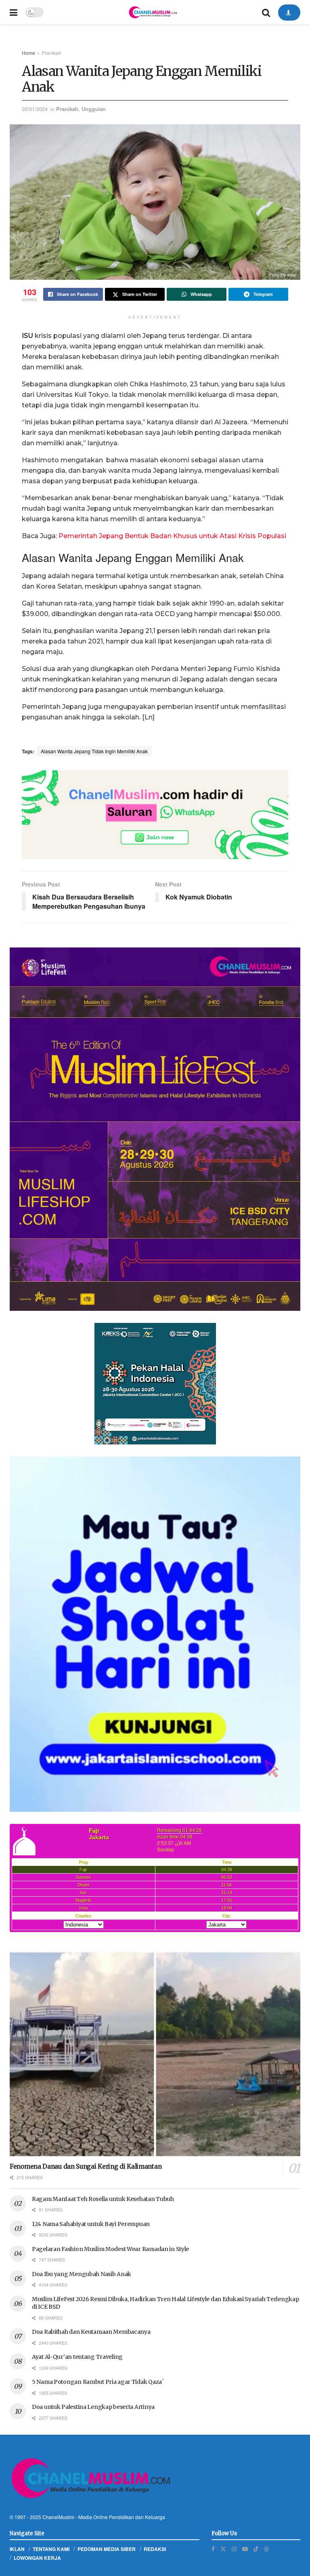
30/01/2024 (35, 109)
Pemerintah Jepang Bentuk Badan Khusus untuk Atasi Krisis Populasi (172, 536)
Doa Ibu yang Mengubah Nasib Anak (82, 2274)
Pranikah (51, 53)
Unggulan (94, 109)
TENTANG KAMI (51, 2549)
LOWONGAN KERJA (37, 2558)
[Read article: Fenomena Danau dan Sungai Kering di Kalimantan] (155, 2054)
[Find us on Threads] (266, 2549)
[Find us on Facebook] (213, 2549)
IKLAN (17, 2549)
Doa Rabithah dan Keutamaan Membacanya (91, 2332)
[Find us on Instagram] (234, 2549)
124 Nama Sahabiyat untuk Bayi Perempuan (91, 2224)
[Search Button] (266, 12)
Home (28, 53)
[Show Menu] (14, 12)
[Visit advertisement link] (155, 815)
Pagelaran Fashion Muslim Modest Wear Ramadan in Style (110, 2249)
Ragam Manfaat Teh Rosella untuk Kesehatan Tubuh (103, 2199)
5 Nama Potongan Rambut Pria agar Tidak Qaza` (98, 2382)
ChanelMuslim (58, 2517)
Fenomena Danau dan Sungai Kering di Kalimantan (86, 2166)
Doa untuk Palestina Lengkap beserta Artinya (93, 2407)
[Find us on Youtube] (245, 2549)
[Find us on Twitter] (223, 2549)
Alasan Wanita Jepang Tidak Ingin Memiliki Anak (94, 751)
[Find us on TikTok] (256, 2549)
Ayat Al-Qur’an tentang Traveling (77, 2357)
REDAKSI (155, 2549)
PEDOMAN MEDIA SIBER (107, 2549)
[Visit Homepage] (153, 12)
